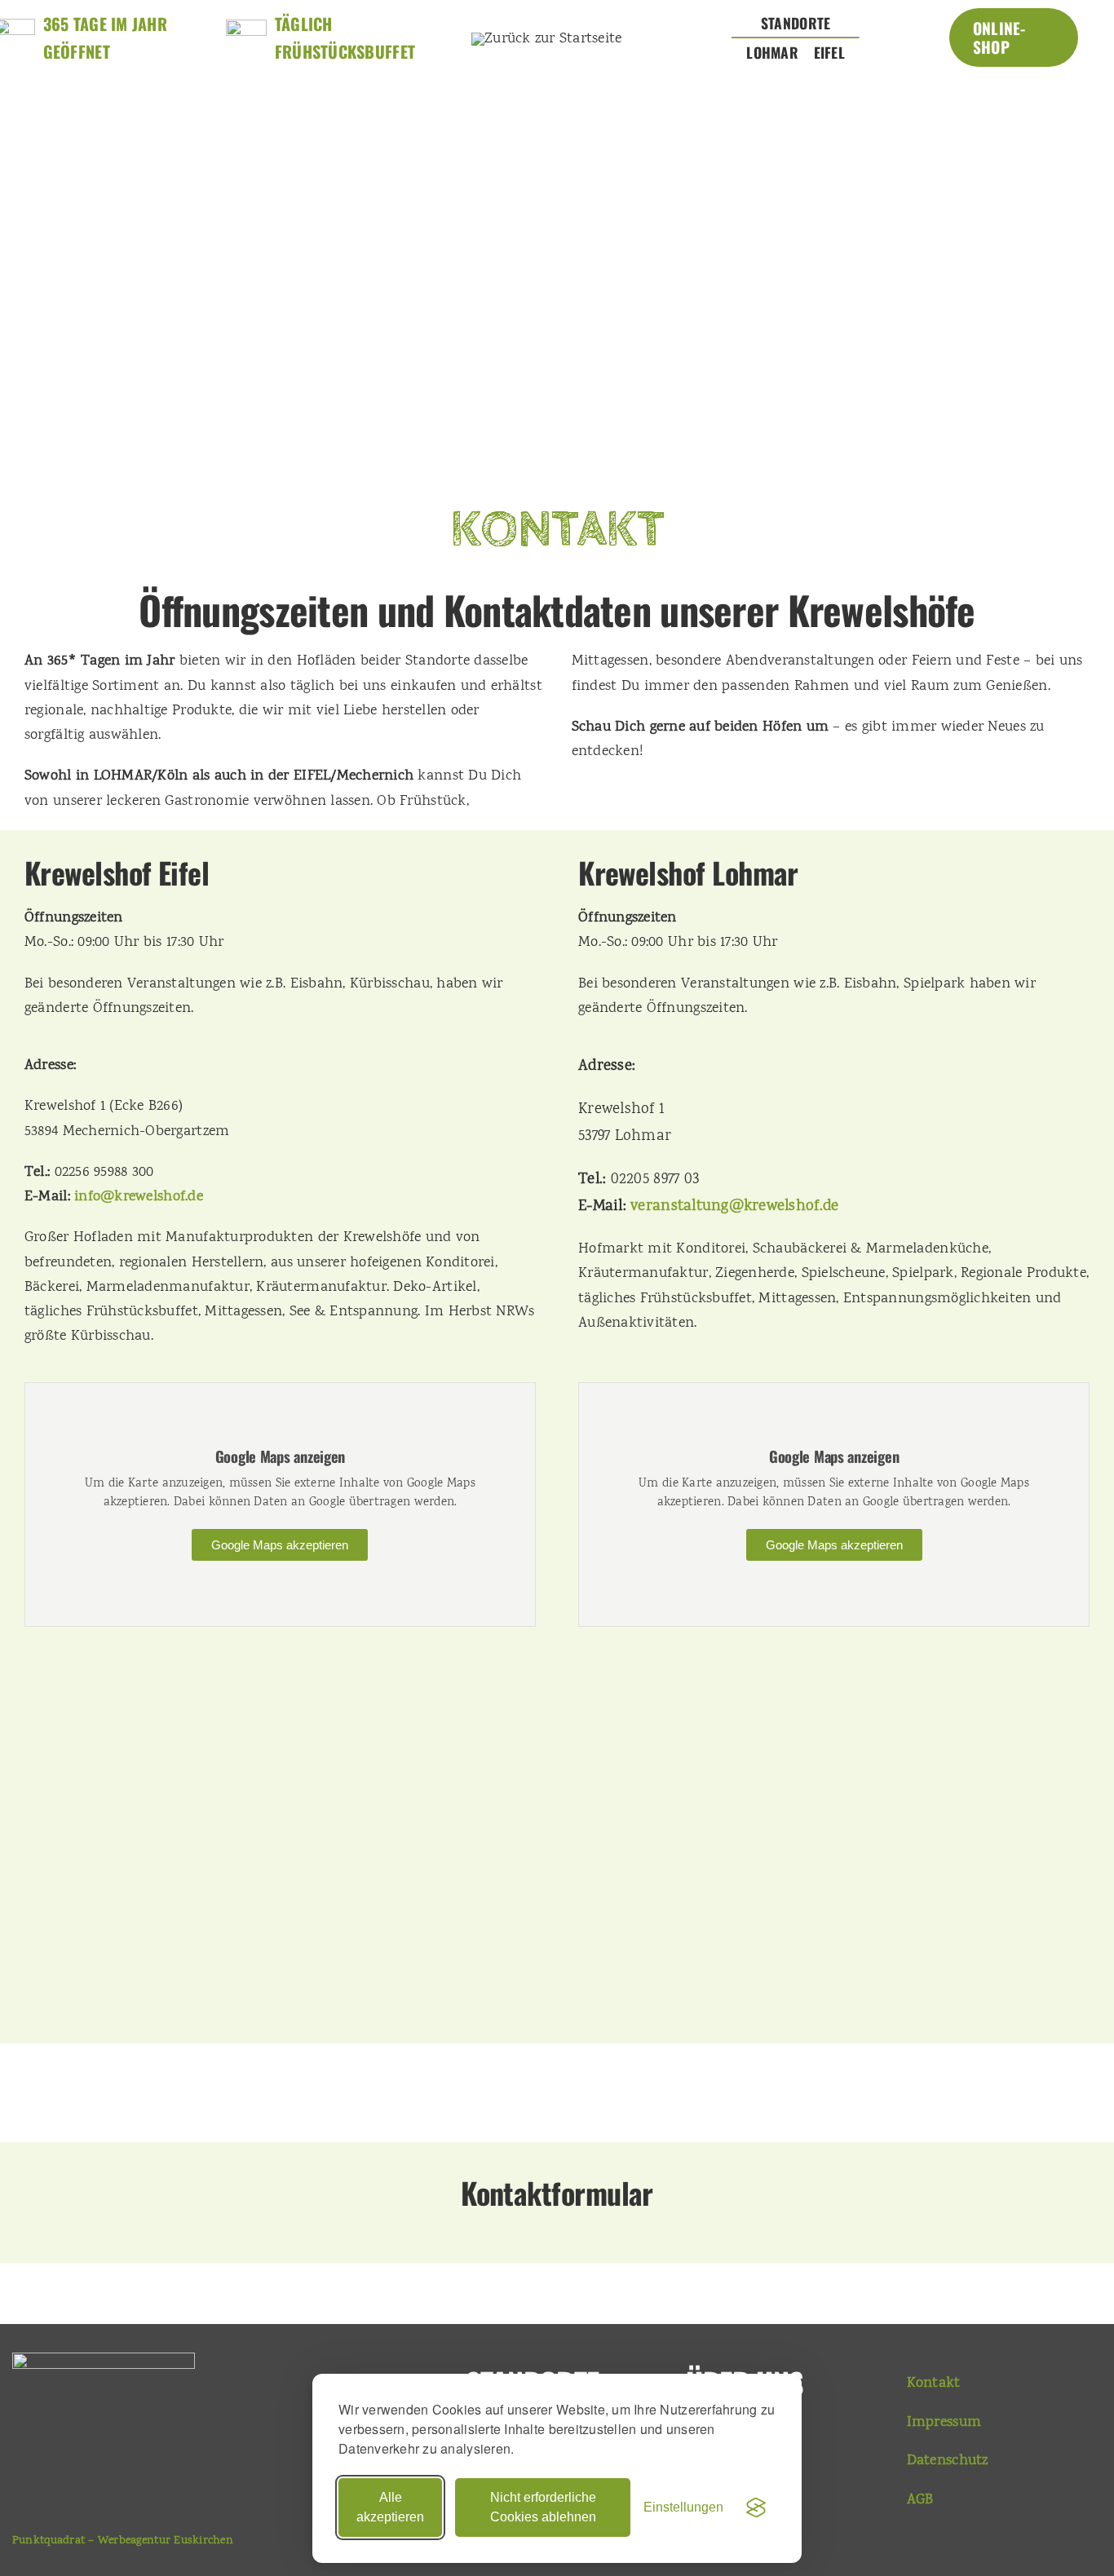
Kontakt (934, 2384)
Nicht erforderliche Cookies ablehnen (543, 2507)
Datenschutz (948, 2461)
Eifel (829, 52)
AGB (920, 2500)
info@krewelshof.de (139, 1197)
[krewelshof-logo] (547, 39)
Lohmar (772, 52)
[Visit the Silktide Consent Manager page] (756, 2508)
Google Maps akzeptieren (280, 1545)
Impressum (944, 2423)
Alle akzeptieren (390, 2507)
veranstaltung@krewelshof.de (734, 1207)
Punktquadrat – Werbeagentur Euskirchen (123, 2541)
